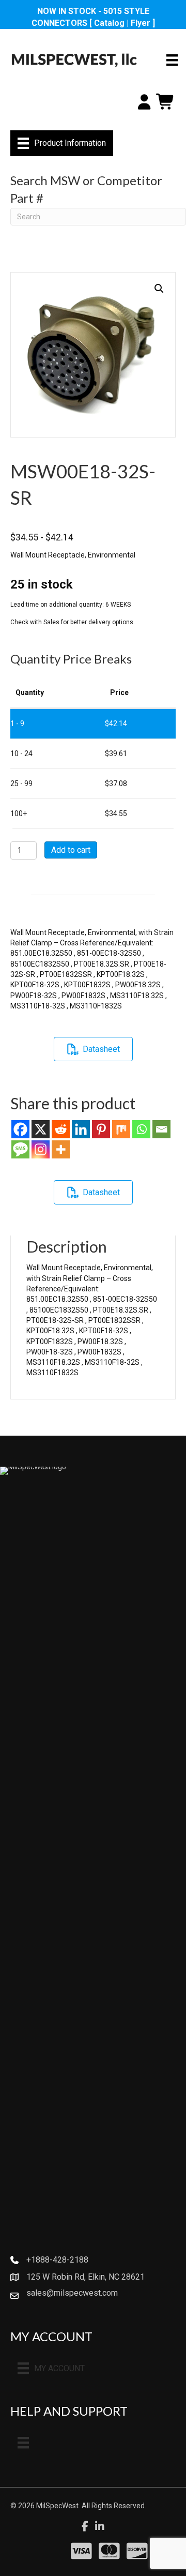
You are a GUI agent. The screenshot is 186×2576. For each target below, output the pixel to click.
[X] (41, 1129)
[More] (61, 1149)
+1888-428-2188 (57, 2260)
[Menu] (172, 60)
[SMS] (20, 1149)
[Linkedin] (81, 1129)
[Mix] (121, 1129)
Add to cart (71, 850)
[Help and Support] (23, 2443)
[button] (159, 289)
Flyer (141, 23)
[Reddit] (61, 1129)
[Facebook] (20, 1129)
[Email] (161, 1129)
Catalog (109, 23)
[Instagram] (41, 1149)
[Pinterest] (101, 1129)
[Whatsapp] (141, 1129)
